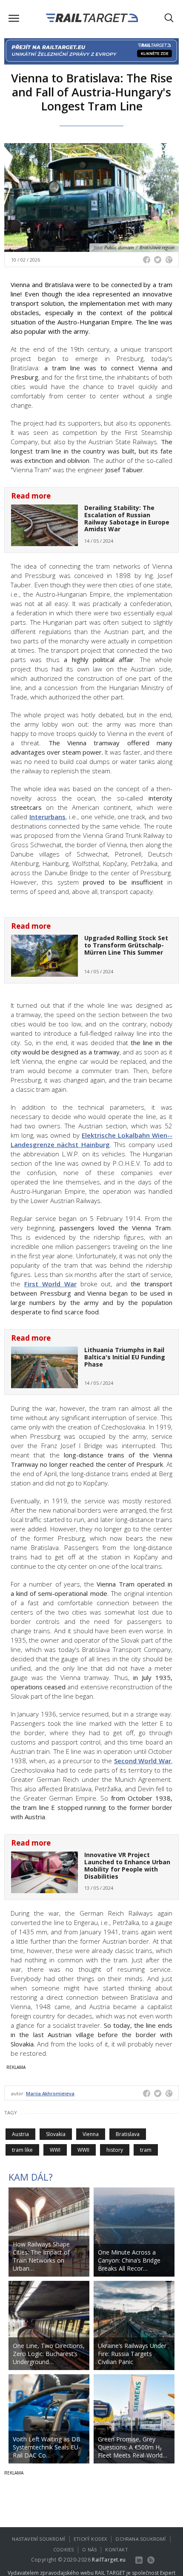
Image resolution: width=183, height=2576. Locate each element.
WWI (55, 2150)
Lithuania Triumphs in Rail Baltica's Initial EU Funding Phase (125, 1357)
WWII (83, 2150)
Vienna (91, 2134)
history (115, 2150)
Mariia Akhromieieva (50, 2093)
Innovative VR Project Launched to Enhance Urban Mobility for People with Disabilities (127, 1865)
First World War (50, 1284)
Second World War (143, 1761)
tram (146, 2150)
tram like (22, 2150)
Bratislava (128, 2134)
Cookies (63, 2549)
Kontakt (116, 2549)
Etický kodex (90, 2539)
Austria (20, 2134)
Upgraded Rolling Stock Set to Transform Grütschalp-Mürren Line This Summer (126, 945)
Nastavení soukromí (39, 2539)
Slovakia (56, 2134)
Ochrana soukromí (140, 2539)
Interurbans (47, 817)
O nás (89, 2549)
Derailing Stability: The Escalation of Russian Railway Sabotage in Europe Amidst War (127, 518)
